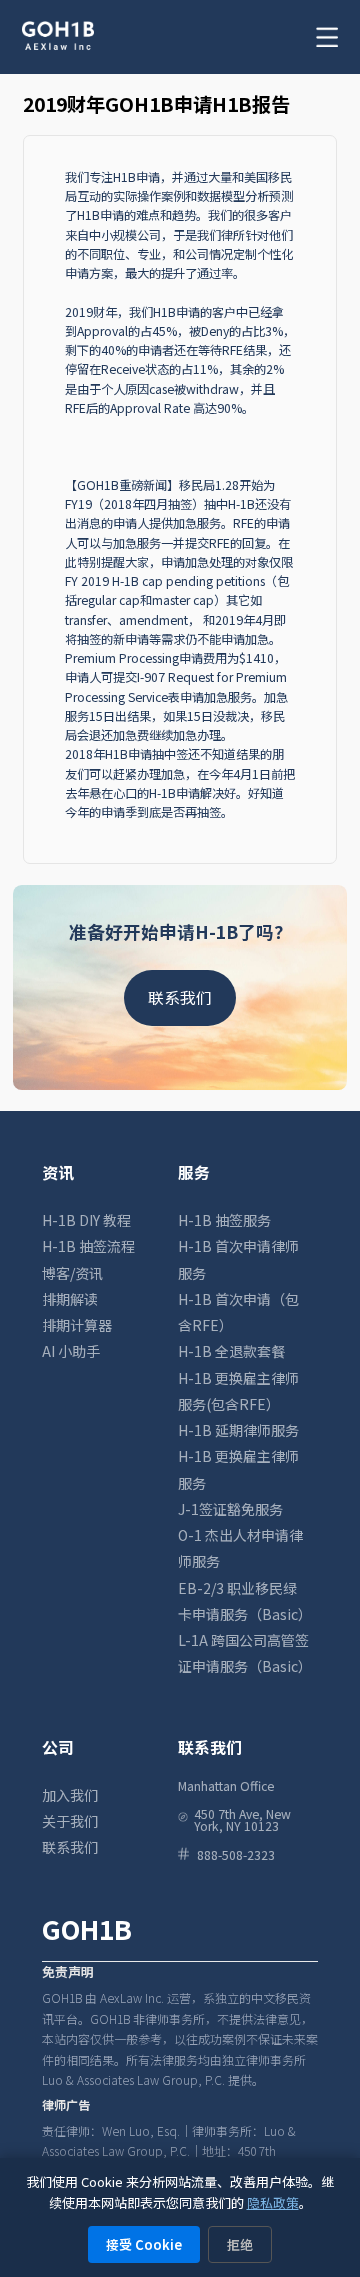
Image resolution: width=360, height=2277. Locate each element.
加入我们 (70, 1795)
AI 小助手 (71, 1351)
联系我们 (180, 997)
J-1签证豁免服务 (230, 1509)
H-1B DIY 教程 (86, 1220)
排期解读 (70, 1299)
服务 (194, 1172)
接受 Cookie (144, 2244)
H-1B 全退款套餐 (231, 1351)
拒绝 (240, 2244)
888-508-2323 (236, 1854)
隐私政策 (273, 2202)
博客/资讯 (72, 1273)
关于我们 (70, 1821)
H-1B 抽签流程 (88, 1246)
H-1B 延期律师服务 (238, 1430)
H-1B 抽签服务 (224, 1220)
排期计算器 (77, 1325)
